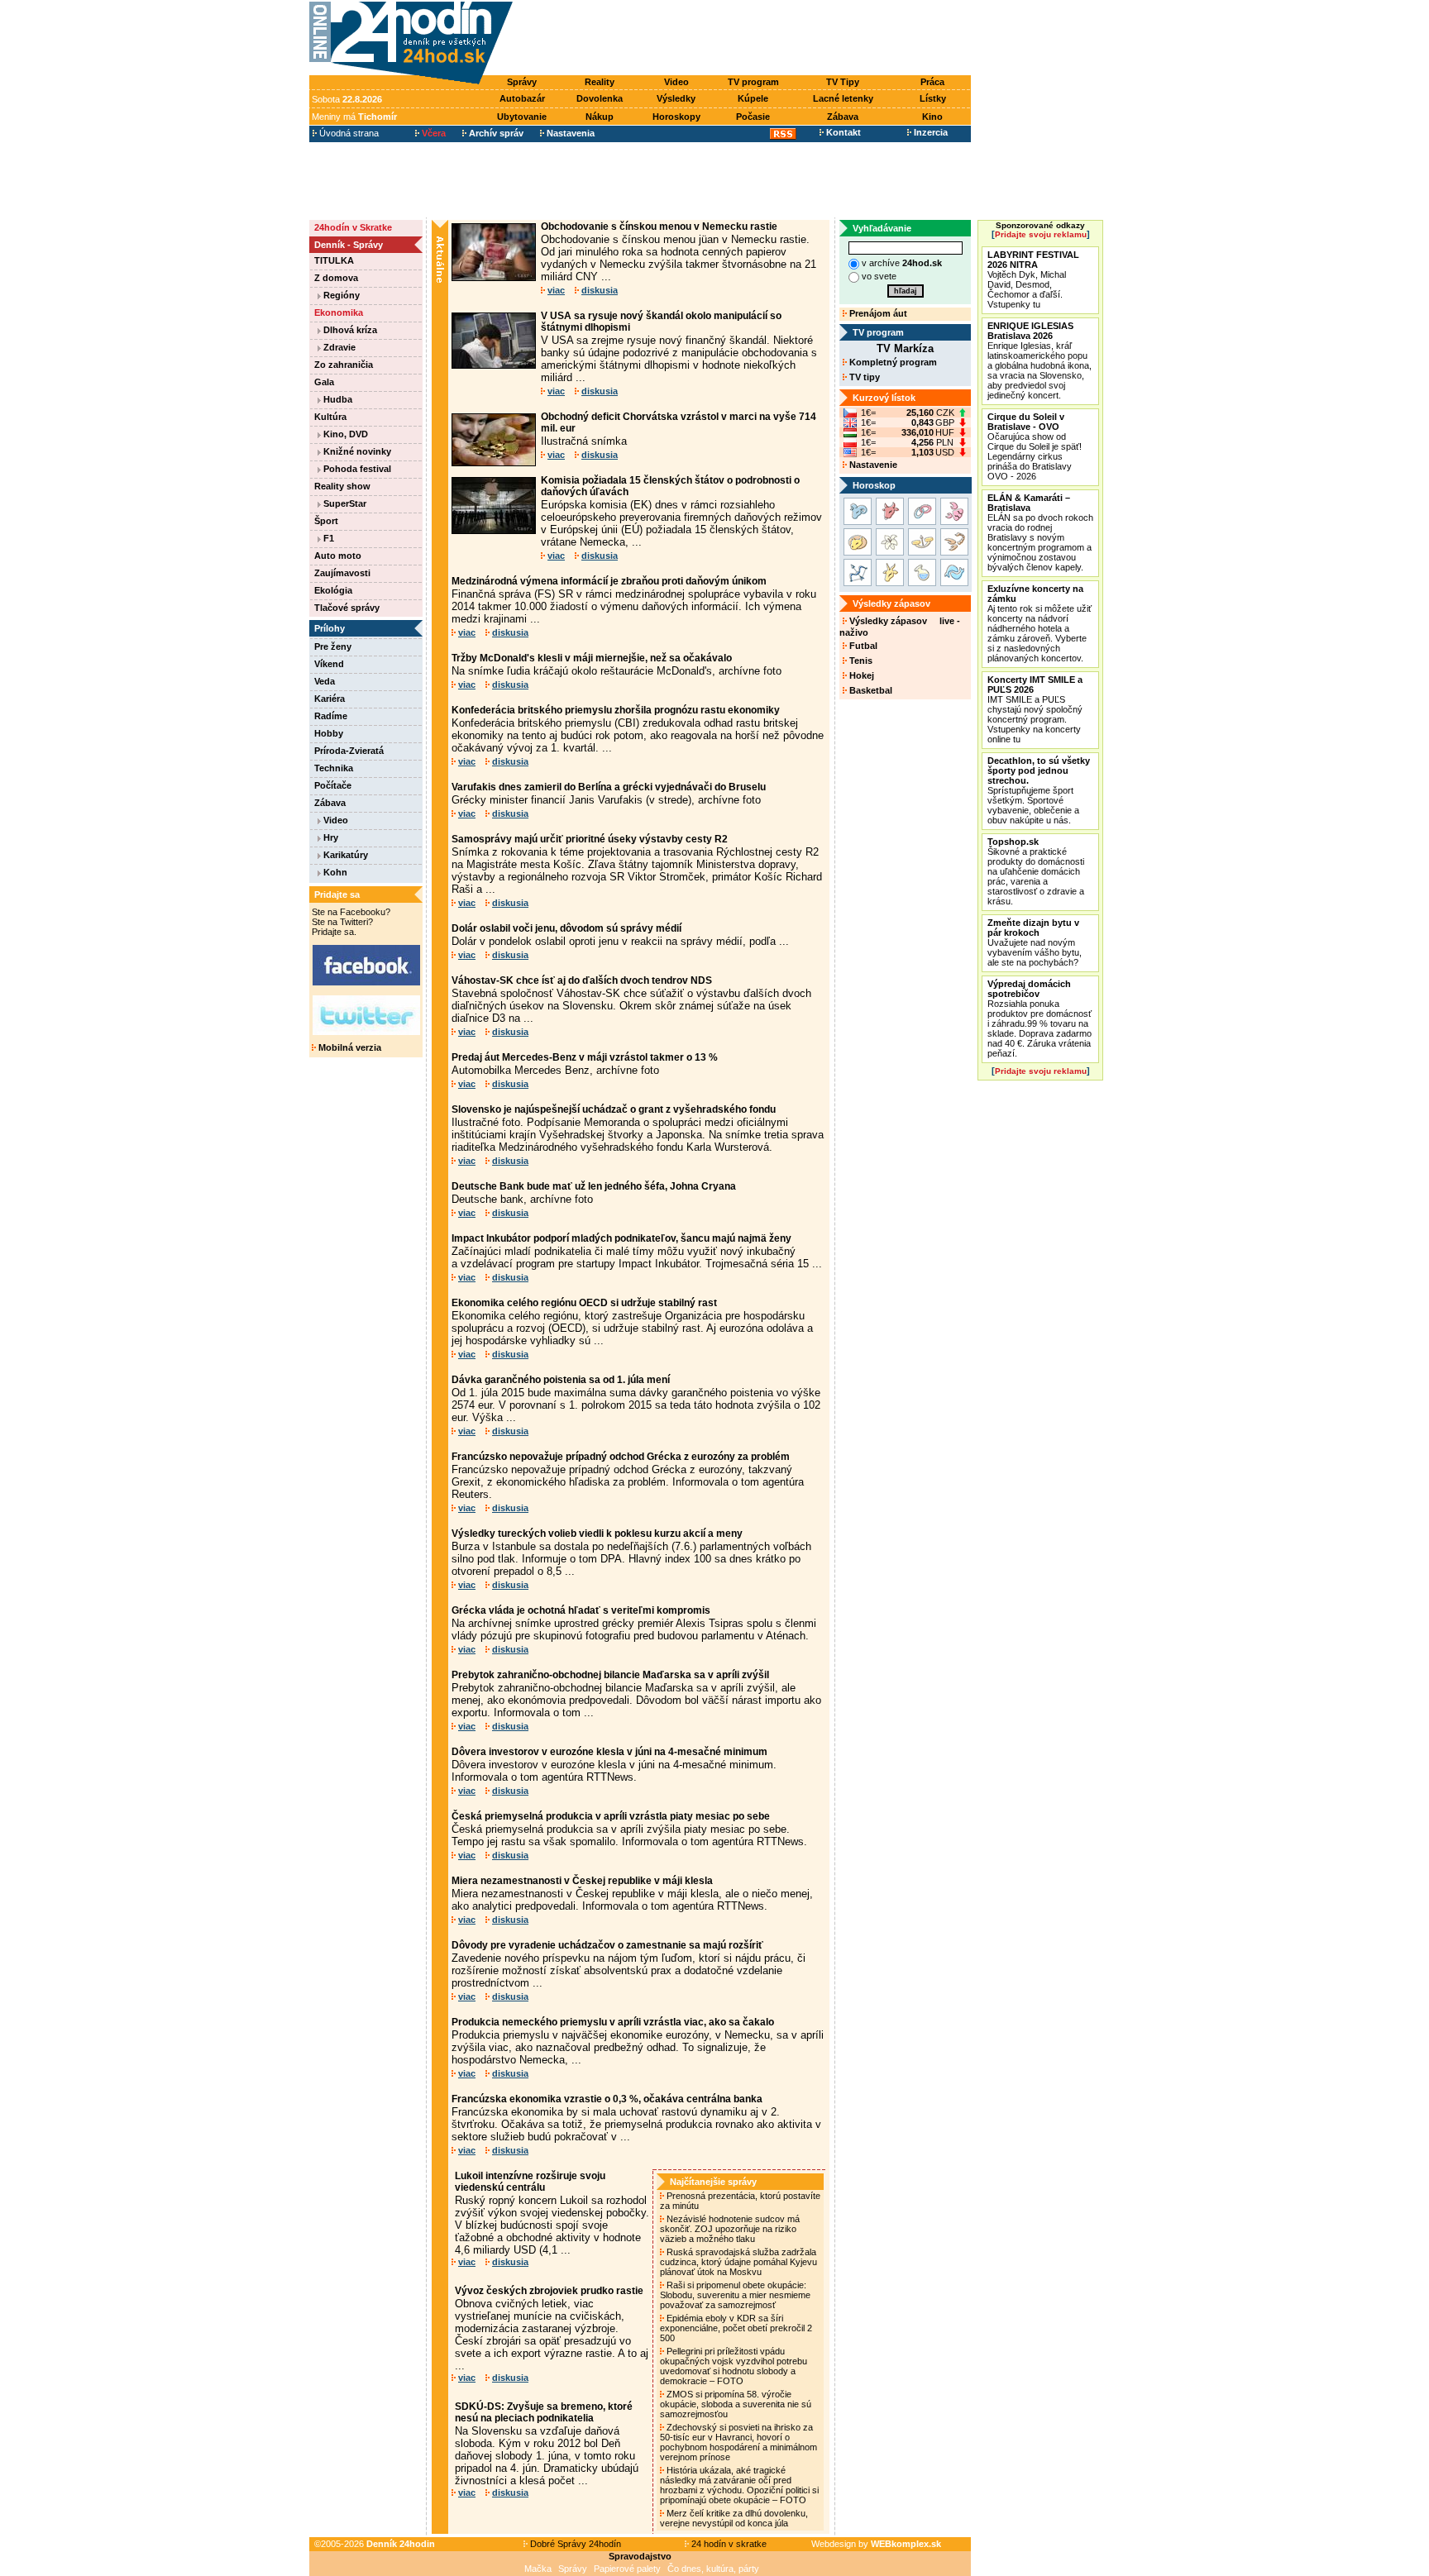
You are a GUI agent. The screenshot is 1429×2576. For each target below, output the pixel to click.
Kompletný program (892, 362)
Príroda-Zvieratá (349, 751)
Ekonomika (339, 312)
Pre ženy (333, 646)
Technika (334, 768)
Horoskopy (676, 117)
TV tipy (863, 377)
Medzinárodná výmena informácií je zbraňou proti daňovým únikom (609, 581)
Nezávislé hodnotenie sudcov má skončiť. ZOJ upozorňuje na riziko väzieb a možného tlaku (730, 2229)
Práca (932, 82)
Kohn (334, 872)
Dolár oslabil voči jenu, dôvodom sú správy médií (566, 928)
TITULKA (334, 260)
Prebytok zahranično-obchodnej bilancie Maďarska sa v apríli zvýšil (610, 1675)
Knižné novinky (356, 451)
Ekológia (333, 590)
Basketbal (870, 690)
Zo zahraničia (344, 365)
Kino (932, 117)
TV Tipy (843, 82)
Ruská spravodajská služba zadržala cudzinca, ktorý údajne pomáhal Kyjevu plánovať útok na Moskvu (738, 2262)
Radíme (331, 716)
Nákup (600, 117)
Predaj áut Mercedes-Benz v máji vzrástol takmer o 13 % (585, 1057)
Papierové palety (627, 2569)
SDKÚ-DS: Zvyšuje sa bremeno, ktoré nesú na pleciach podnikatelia (544, 2412)
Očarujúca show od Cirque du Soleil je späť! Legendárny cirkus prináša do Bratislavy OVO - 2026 (1035, 446)
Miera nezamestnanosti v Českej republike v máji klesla (582, 1881)
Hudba (337, 399)
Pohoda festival (356, 469)
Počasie (753, 117)
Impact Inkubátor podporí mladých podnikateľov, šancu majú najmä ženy (621, 1238)
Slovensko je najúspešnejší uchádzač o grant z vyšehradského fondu (614, 1109)
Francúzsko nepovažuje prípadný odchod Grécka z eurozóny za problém (621, 1457)
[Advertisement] (746, 39)
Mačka (538, 2569)
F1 (327, 538)
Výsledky (676, 98)
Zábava (843, 117)
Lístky (933, 98)
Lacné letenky (843, 98)
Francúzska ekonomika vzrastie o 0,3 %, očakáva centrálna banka (607, 2099)
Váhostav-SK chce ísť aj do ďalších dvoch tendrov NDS (582, 980)
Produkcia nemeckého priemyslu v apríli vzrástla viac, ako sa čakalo (613, 2022)
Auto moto (338, 556)
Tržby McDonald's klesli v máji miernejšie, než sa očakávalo (592, 658)
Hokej (860, 675)
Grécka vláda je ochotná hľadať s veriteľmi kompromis (581, 1610)
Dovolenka (600, 98)
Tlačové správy (347, 608)
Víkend (329, 664)
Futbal (862, 646)
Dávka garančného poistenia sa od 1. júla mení (561, 1380)
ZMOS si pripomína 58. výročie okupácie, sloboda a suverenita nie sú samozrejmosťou (736, 2404)
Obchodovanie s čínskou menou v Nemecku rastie (659, 227)
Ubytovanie (522, 117)
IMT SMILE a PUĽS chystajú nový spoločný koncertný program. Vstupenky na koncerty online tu (1035, 709)
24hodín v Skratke (353, 227)
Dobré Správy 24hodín (574, 2544)
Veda (325, 681)
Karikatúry (344, 855)
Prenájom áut (877, 313)
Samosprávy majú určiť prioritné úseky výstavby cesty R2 (590, 839)
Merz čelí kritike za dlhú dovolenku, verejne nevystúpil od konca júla (734, 2518)
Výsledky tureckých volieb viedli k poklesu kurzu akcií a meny (597, 1534)
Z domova (336, 278)
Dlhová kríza (349, 330)
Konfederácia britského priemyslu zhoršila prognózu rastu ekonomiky (616, 710)
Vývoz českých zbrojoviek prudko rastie (549, 2291)
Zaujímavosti (342, 573)
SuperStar (344, 503)
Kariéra (330, 699)
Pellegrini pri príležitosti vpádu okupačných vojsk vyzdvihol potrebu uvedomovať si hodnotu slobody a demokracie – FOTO (734, 2366)
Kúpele (753, 98)
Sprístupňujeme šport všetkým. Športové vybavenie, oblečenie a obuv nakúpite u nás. (1039, 790)
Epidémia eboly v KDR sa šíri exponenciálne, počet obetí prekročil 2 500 (736, 2328)
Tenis (860, 661)
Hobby (329, 733)
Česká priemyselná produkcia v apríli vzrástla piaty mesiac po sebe (611, 1816)
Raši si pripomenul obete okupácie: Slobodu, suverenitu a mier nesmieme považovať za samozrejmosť (735, 2295)
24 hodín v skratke (728, 2544)
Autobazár (522, 98)
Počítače (333, 785)
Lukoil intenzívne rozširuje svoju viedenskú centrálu (530, 2182)
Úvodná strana (348, 133)
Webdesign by (876, 2544)
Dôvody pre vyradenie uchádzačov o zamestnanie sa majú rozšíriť (607, 1945)
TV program (753, 82)
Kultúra (330, 417)
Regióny (340, 295)
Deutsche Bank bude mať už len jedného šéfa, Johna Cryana (594, 1186)
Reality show (342, 486)
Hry (330, 837)
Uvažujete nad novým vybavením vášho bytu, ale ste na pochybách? (1035, 942)
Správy (522, 82)
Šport (326, 521)
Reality (600, 82)
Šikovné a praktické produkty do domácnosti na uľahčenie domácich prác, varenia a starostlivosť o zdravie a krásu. (1036, 871)
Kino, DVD (344, 434)
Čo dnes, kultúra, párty (713, 2569)
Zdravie (338, 347)
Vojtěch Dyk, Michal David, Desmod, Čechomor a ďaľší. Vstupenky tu (1033, 279)
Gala (324, 382)
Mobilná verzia (349, 1047)
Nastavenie (872, 465)
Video (676, 82)
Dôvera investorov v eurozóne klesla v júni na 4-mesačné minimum (609, 1752)
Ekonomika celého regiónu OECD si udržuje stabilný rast (584, 1303)
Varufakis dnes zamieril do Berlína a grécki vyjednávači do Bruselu (609, 787)
